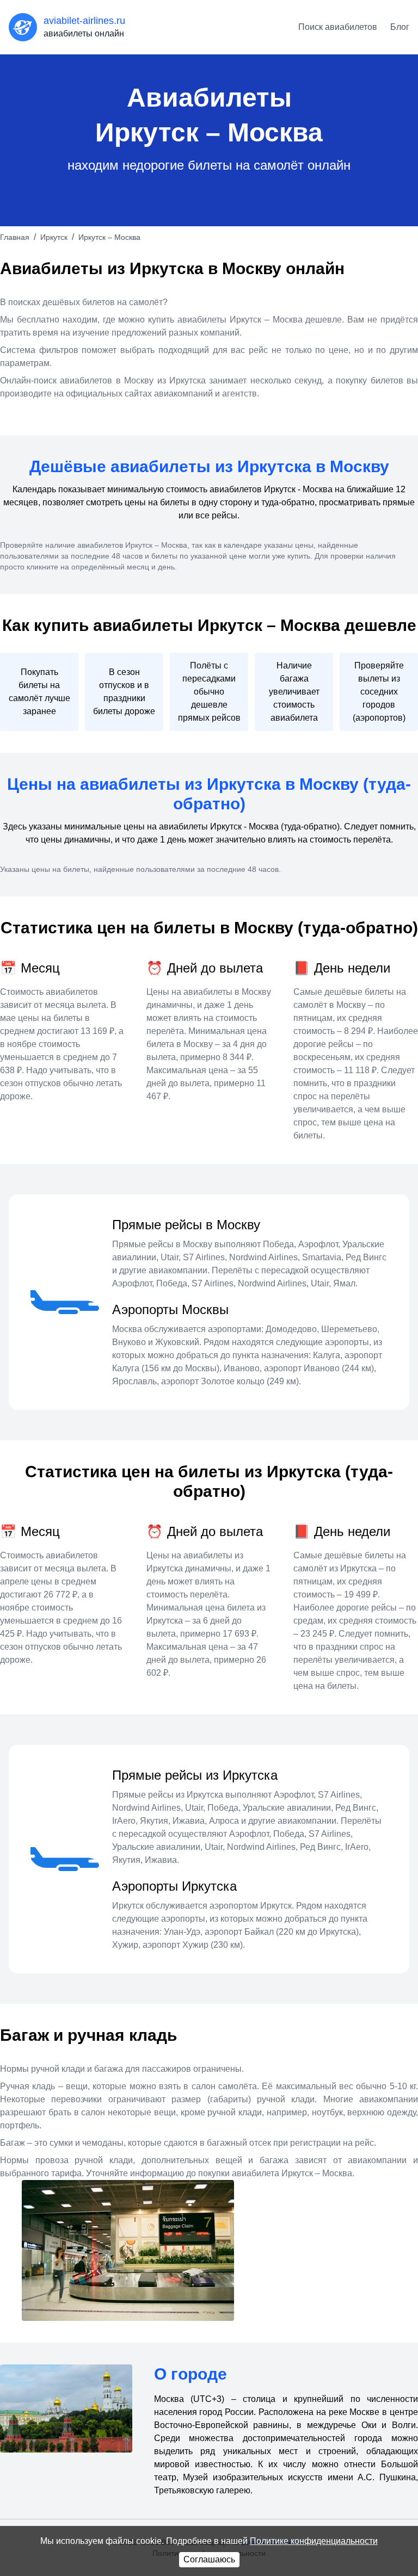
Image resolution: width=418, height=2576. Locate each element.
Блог (400, 27)
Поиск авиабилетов (338, 27)
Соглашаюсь (209, 2559)
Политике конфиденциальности (314, 2541)
